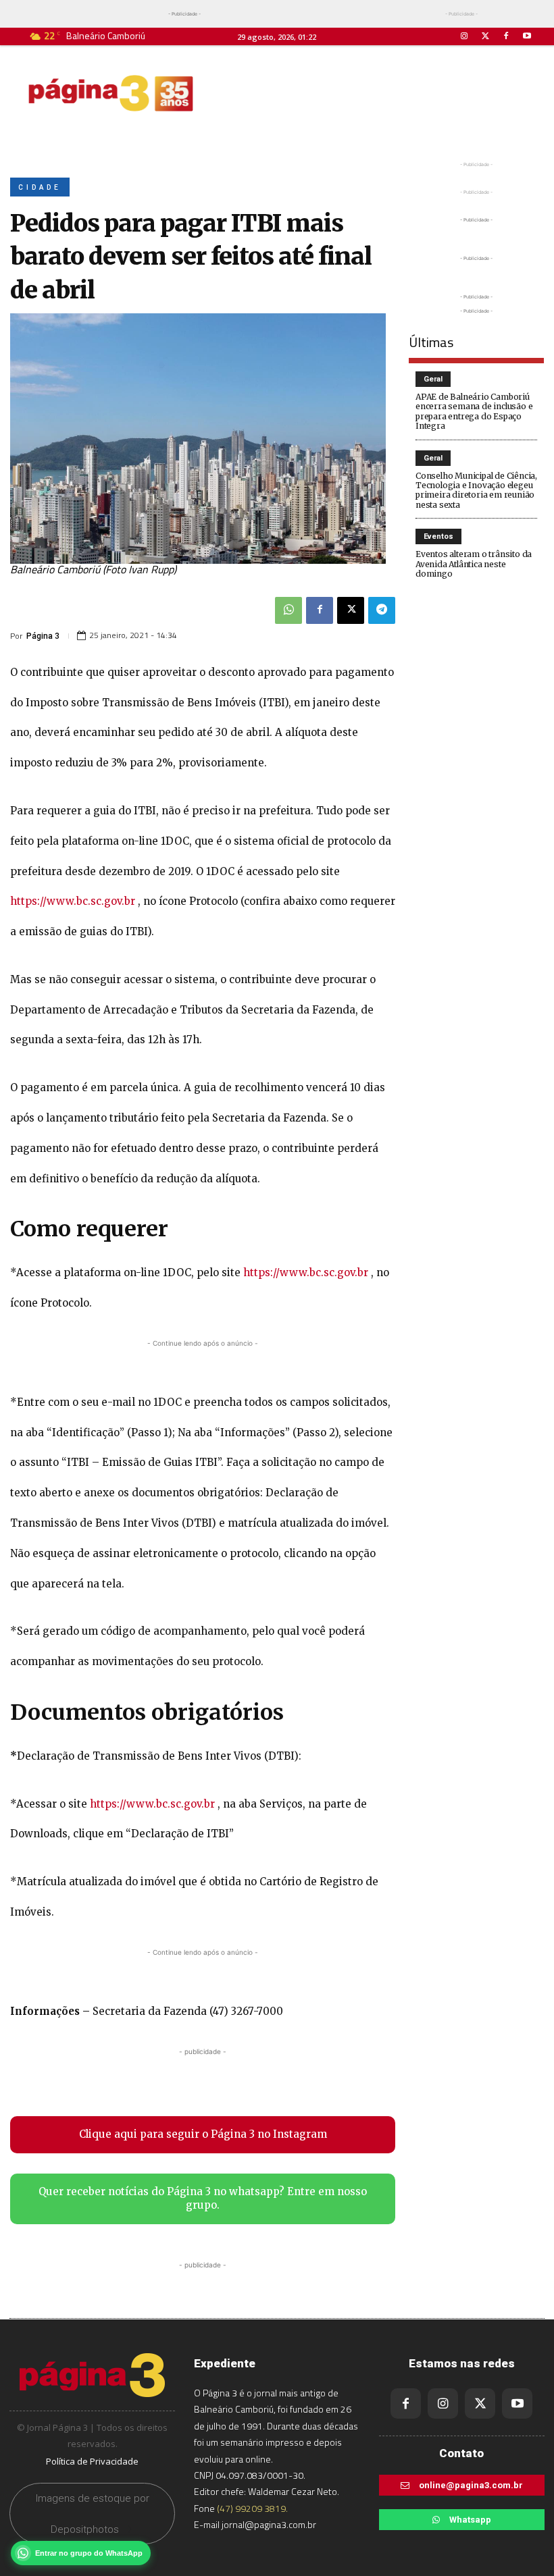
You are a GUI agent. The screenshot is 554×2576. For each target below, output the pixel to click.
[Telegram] (382, 610)
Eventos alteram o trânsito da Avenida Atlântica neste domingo (474, 564)
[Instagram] (464, 36)
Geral (433, 379)
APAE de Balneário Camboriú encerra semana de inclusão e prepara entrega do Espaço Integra (474, 411)
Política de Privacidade (92, 2461)
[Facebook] (506, 36)
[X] (351, 610)
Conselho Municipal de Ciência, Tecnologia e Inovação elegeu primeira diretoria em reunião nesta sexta (476, 490)
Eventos (438, 536)
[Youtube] (527, 36)
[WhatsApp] (288, 610)
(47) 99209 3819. (252, 2508)
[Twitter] (485, 36)
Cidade (40, 187)
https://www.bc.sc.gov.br (73, 901)
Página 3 (43, 636)
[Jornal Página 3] (111, 93)
